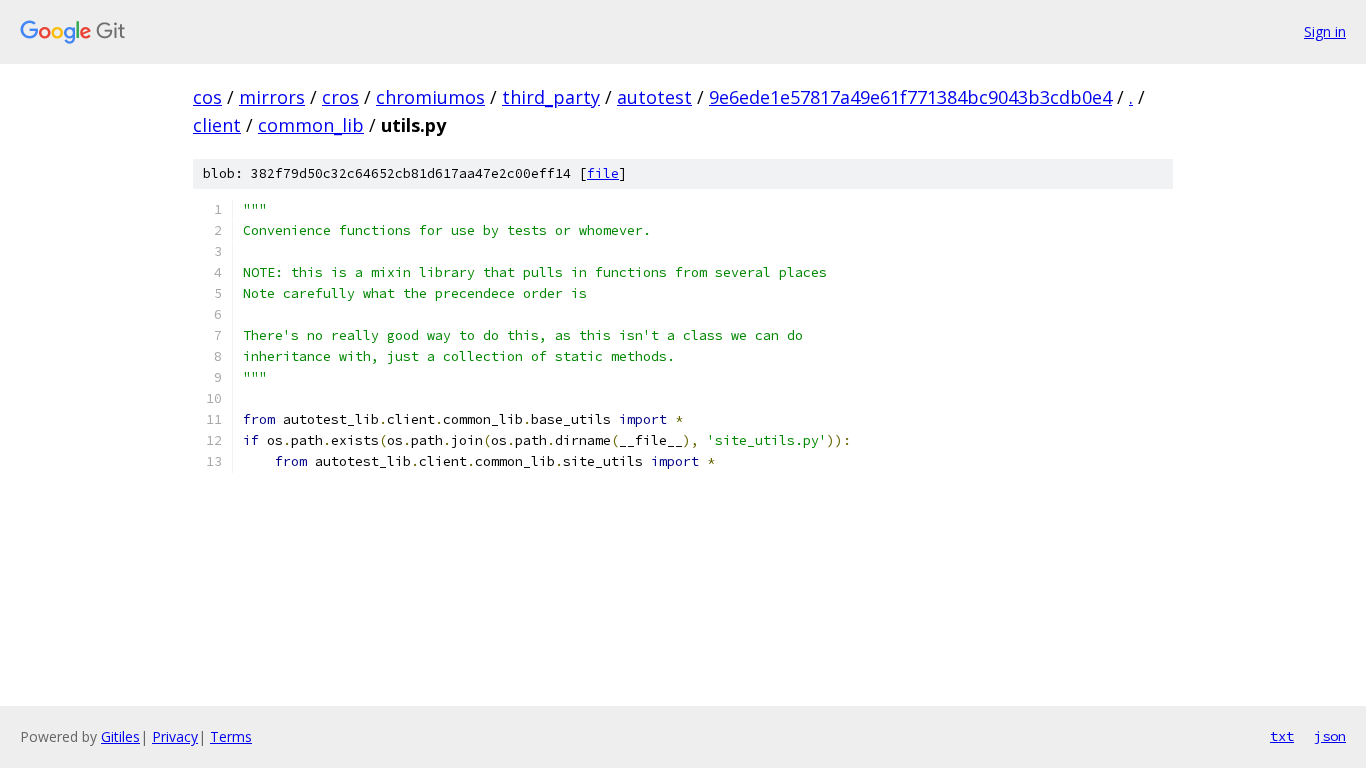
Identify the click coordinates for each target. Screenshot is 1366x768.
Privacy (175, 736)
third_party (551, 97)
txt (1282, 736)
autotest (654, 97)
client (217, 125)
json (1330, 736)
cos (207, 97)
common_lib (311, 125)
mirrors (272, 97)
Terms (231, 736)
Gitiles (120, 736)
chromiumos (430, 97)
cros (340, 97)
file (603, 173)
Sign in (1325, 31)
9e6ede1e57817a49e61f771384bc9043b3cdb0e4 (910, 97)
